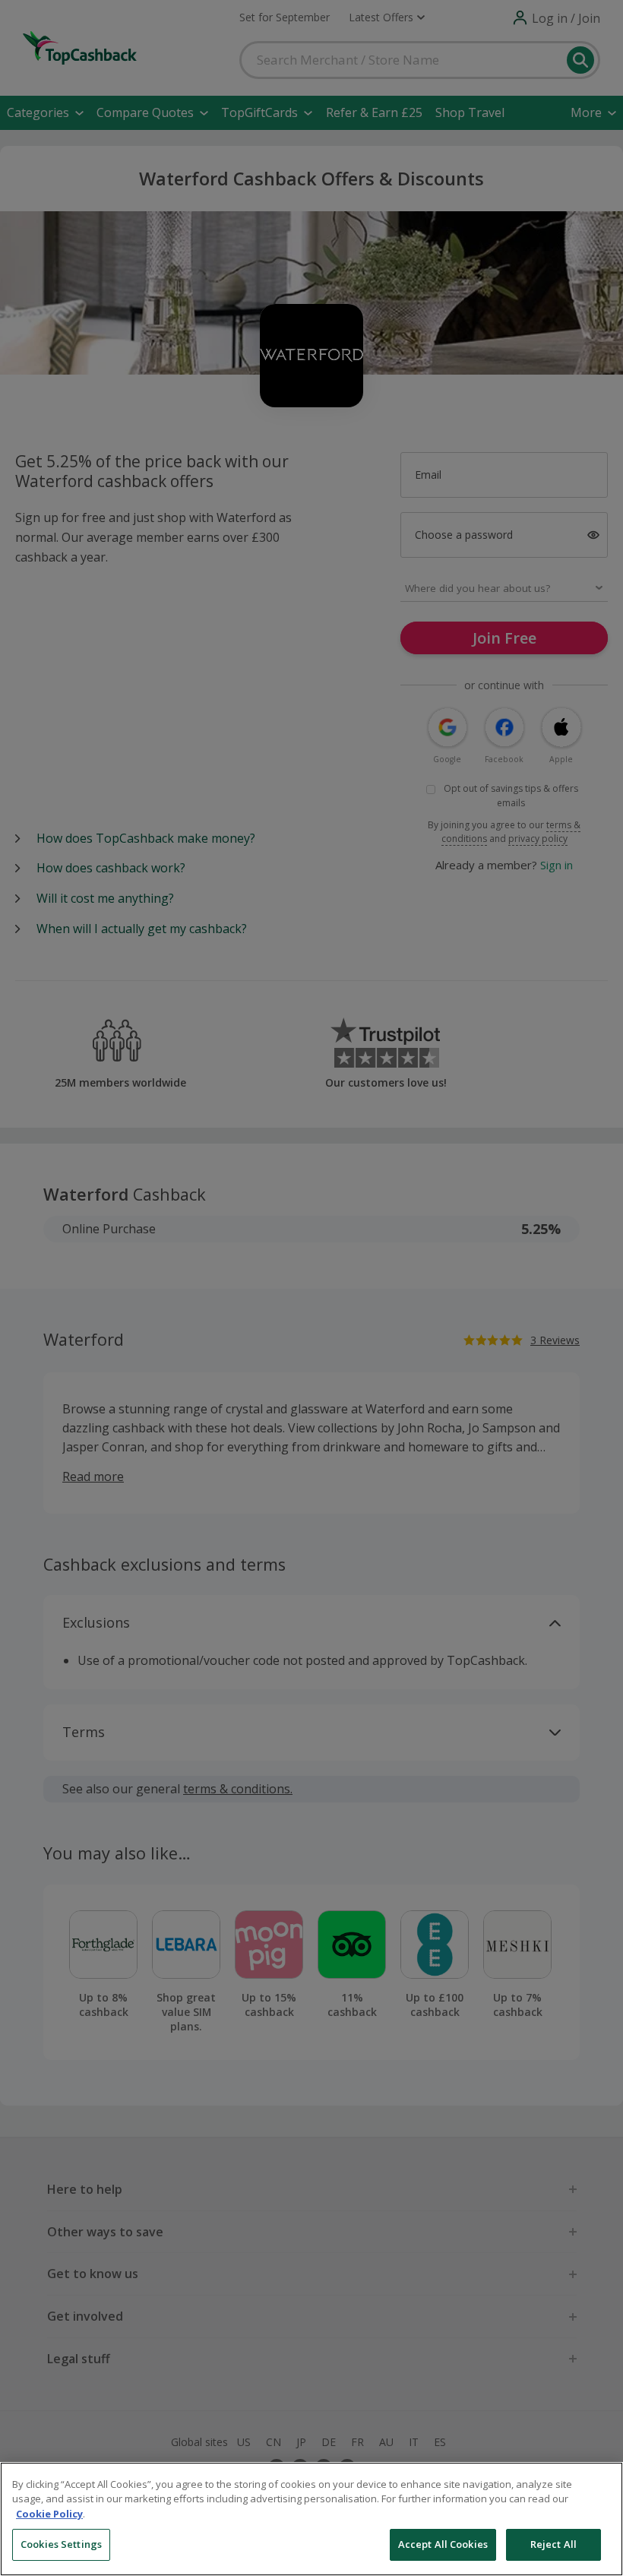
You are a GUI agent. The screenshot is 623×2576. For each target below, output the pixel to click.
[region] (311, 2519)
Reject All (553, 2544)
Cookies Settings (61, 2544)
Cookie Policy (49, 2514)
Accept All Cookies (443, 2544)
